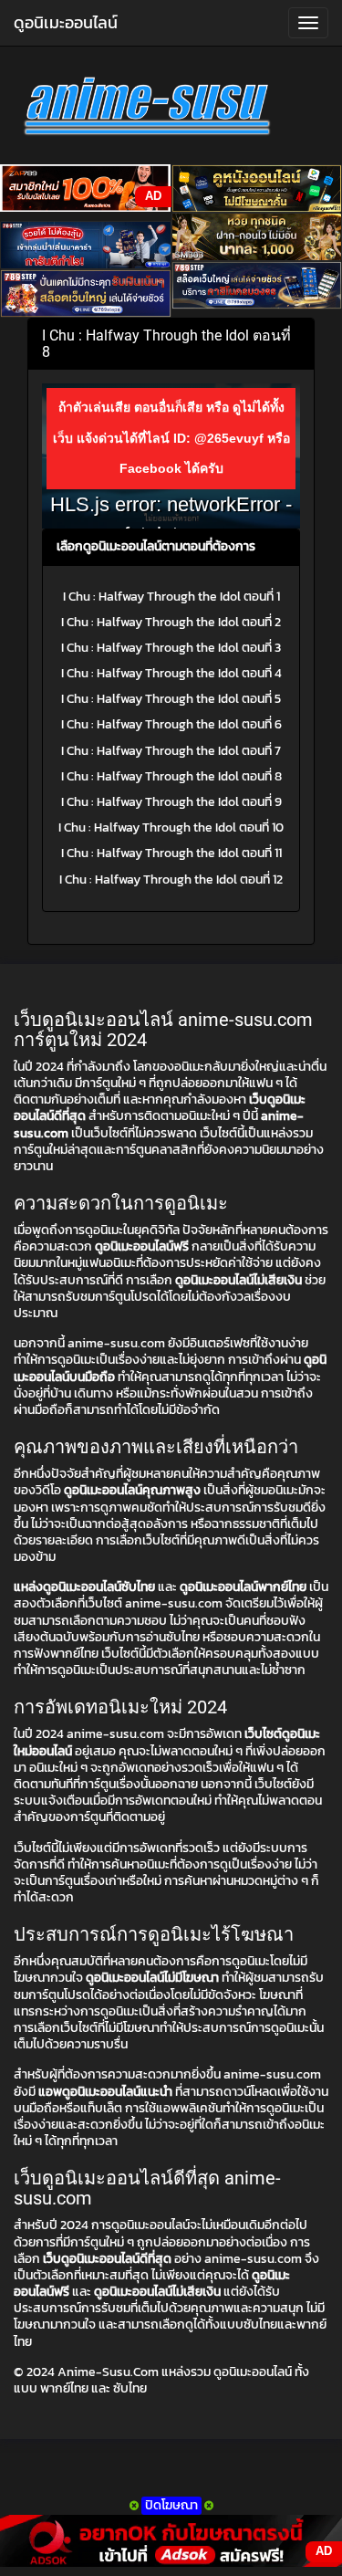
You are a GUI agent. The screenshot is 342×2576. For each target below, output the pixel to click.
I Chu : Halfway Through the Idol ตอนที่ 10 (171, 827)
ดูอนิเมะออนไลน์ (66, 22)
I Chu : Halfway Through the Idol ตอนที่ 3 (171, 648)
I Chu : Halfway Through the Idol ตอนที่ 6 (171, 724)
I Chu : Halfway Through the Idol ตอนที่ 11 (171, 853)
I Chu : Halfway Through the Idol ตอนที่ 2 (171, 622)
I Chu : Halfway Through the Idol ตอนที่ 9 (171, 802)
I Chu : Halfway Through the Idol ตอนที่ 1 (171, 597)
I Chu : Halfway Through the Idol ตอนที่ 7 (171, 751)
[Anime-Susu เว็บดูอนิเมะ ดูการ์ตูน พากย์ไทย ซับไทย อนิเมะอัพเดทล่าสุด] (171, 110)
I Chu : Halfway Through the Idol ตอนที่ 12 (171, 880)
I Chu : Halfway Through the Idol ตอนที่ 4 (171, 673)
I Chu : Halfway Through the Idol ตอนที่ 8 (171, 776)
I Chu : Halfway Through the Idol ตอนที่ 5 (171, 699)
